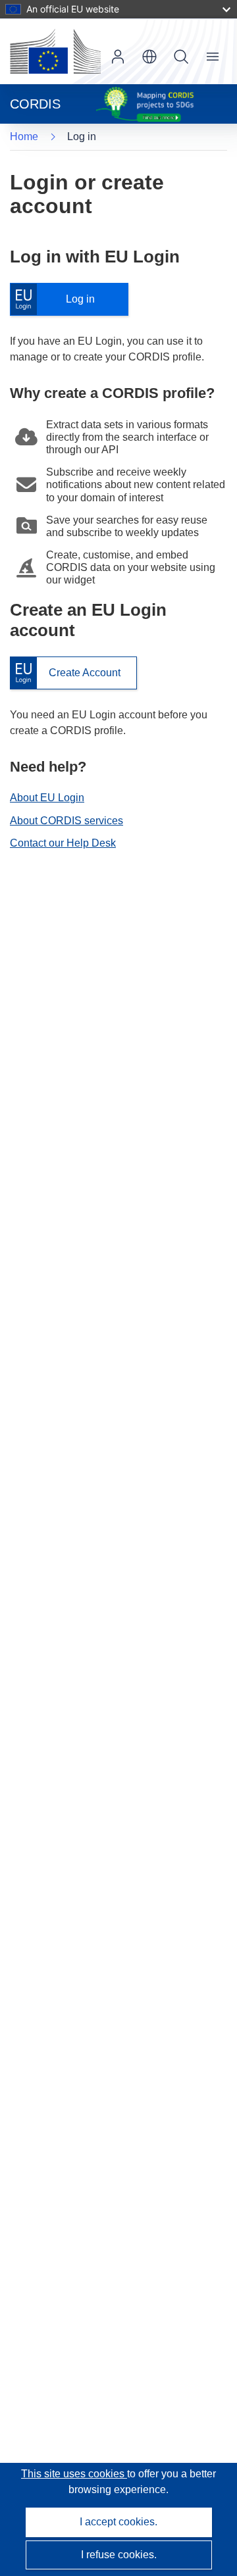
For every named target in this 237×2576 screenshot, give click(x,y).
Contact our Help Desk (63, 843)
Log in (59, 300)
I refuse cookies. (119, 2555)
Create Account (65, 673)
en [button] (149, 57)
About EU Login (47, 798)
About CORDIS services (66, 821)
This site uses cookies (74, 2474)
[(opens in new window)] (55, 51)
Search (181, 57)
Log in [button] (118, 57)
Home (24, 136)
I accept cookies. (118, 2522)
